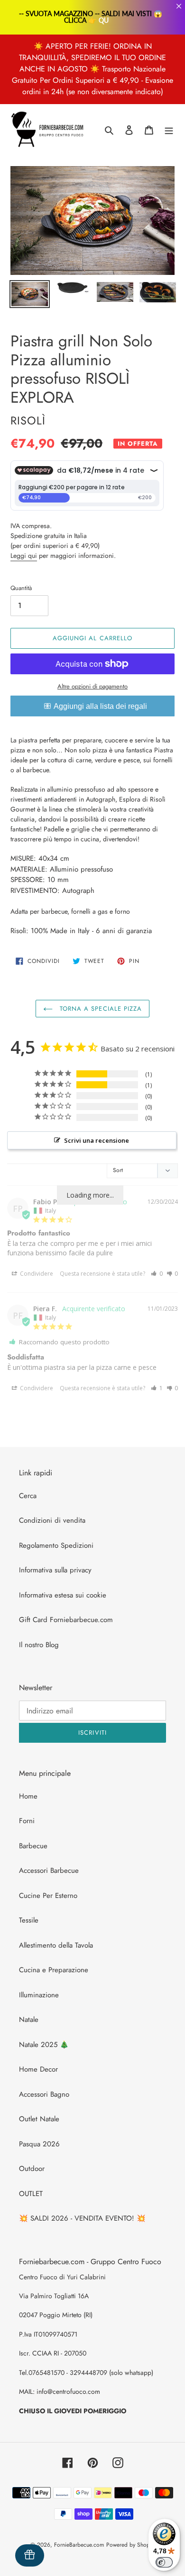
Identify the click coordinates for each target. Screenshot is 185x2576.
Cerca (28, 1496)
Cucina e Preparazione (54, 1970)
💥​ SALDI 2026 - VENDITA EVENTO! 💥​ (82, 2218)
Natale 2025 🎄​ (44, 2045)
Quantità (21, 588)
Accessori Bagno (44, 2094)
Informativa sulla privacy (55, 1570)
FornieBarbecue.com (79, 2545)
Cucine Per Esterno (48, 1896)
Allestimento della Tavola (56, 1945)
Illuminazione (39, 1995)
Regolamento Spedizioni (56, 1545)
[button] (157, 1274)
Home (28, 1796)
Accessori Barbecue (49, 1870)
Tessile (29, 1920)
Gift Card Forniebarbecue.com (66, 1620)
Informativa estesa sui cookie (63, 1595)
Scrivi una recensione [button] (97, 1140)
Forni (27, 1821)
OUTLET (31, 2194)
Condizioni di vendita (52, 1520)
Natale (29, 2020)
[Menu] (169, 130)
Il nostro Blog (39, 1645)
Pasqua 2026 (39, 2144)
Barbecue (33, 1846)
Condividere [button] (36, 1274)
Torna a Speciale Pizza (100, 1009)
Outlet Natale (39, 2119)
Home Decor (38, 2069)
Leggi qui (24, 556)
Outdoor (32, 2169)
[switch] (164, 2562)
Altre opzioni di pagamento (92, 686)
